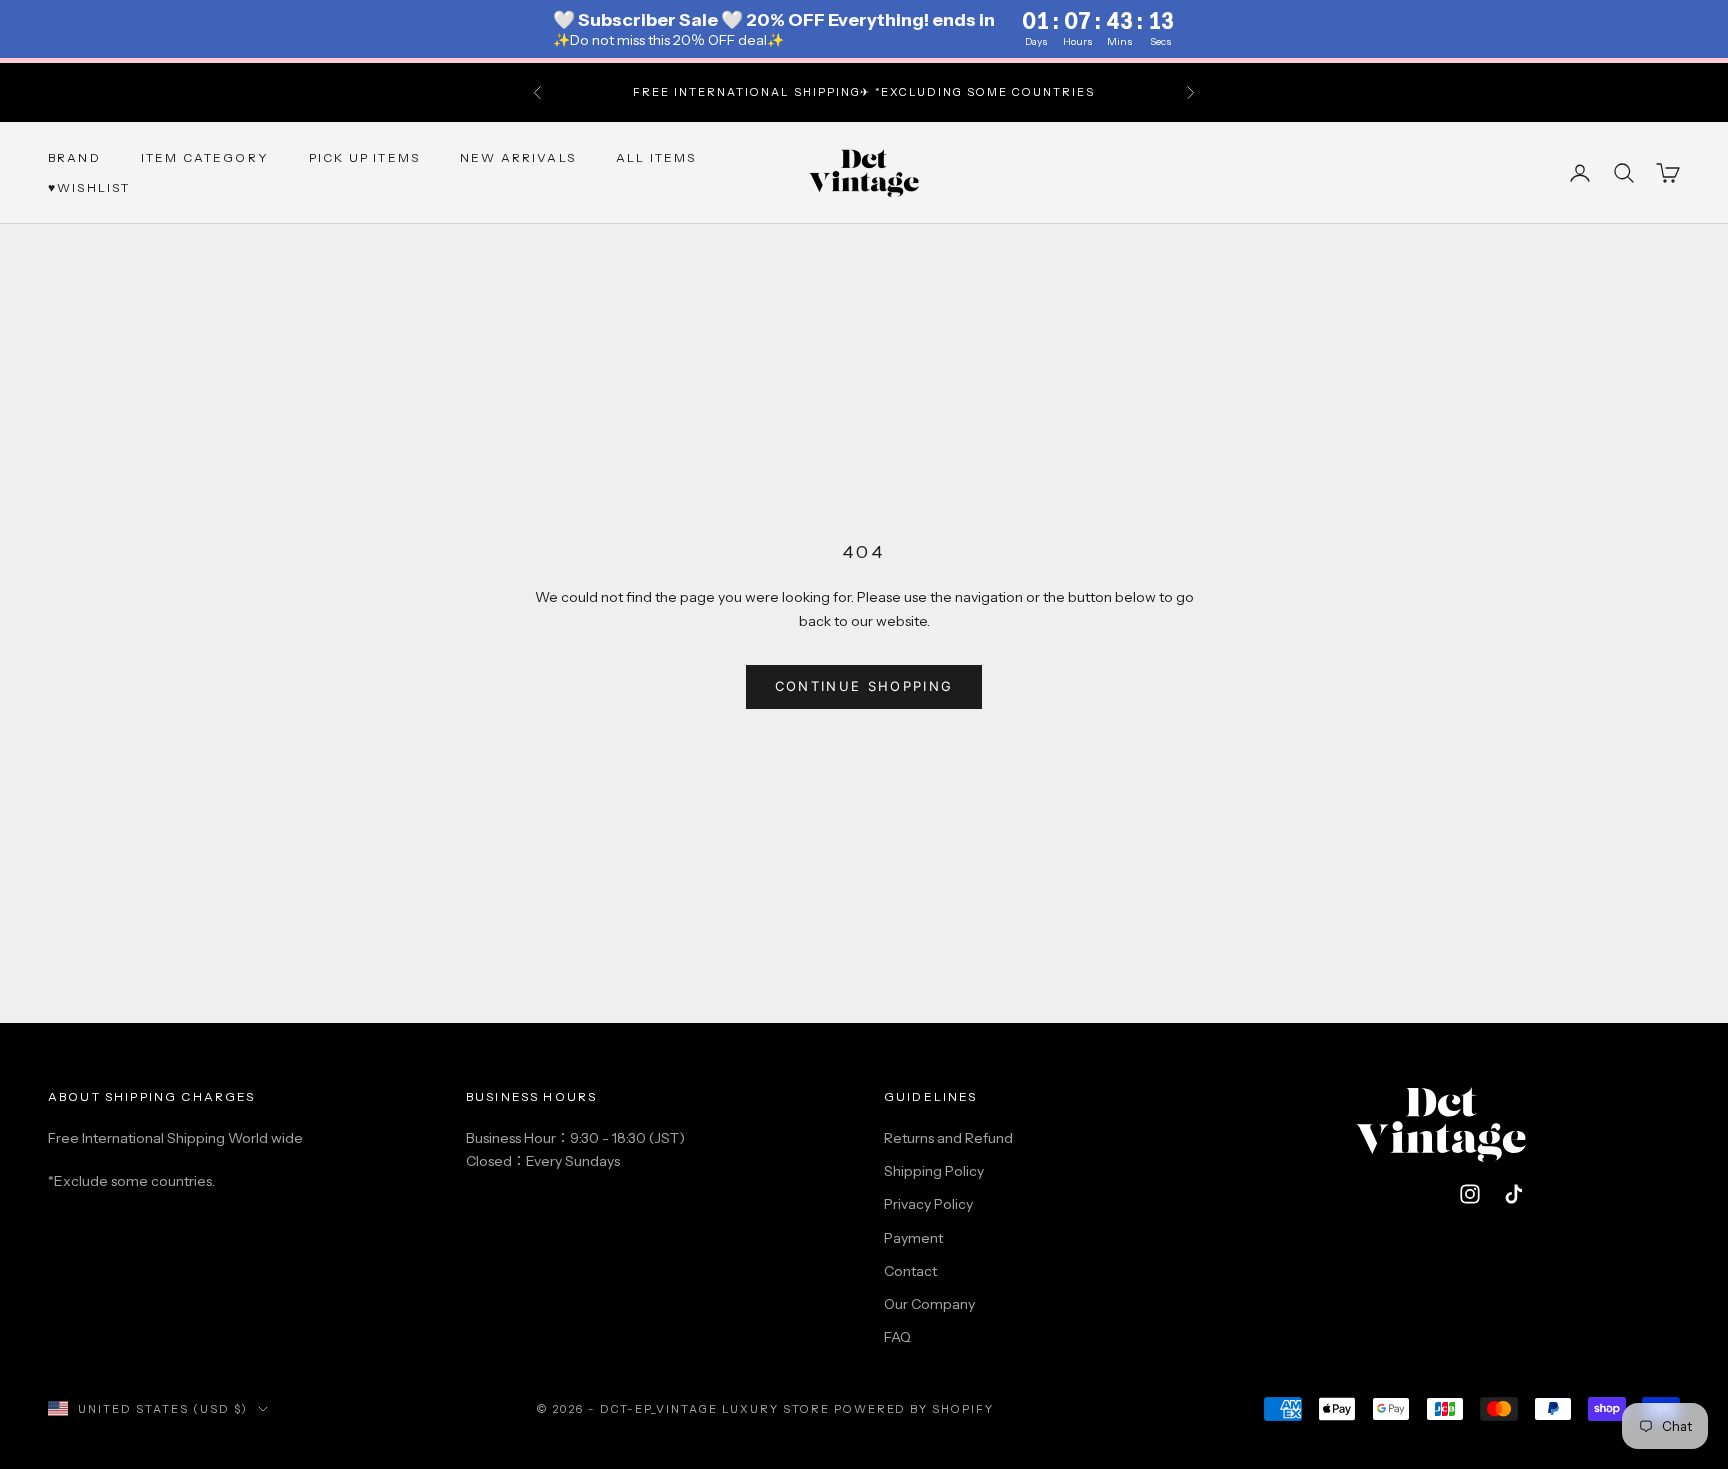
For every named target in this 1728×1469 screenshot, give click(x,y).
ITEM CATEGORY (205, 156)
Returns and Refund (948, 1138)
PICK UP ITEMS (364, 156)
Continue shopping (864, 686)
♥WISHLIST (89, 187)
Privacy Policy (928, 1204)
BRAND (74, 156)
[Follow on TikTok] (1514, 1194)
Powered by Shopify (914, 1409)
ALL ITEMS (656, 156)
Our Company (929, 1304)
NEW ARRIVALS (518, 156)
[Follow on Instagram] (1470, 1194)
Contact (910, 1271)
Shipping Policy (934, 1171)
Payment (913, 1238)
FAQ (897, 1337)
